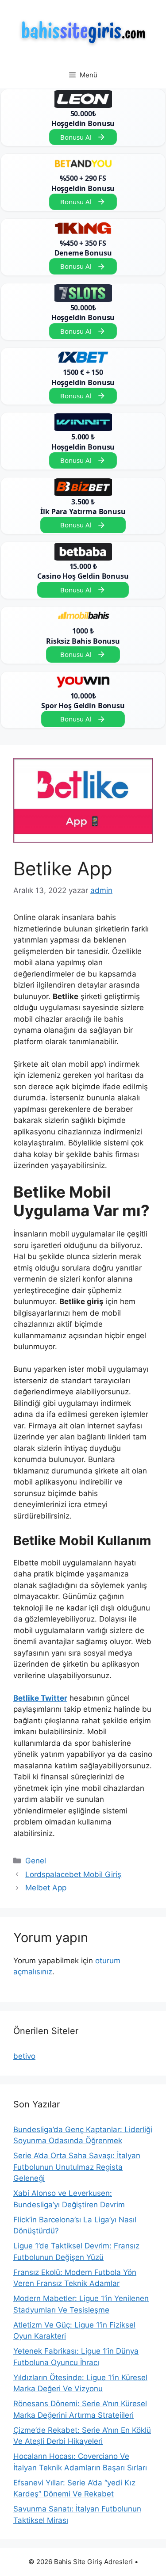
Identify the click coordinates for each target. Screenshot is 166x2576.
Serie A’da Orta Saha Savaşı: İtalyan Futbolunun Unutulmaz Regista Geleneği (77, 2167)
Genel (36, 1861)
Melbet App (46, 1888)
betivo (24, 2056)
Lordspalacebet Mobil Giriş (73, 1874)
